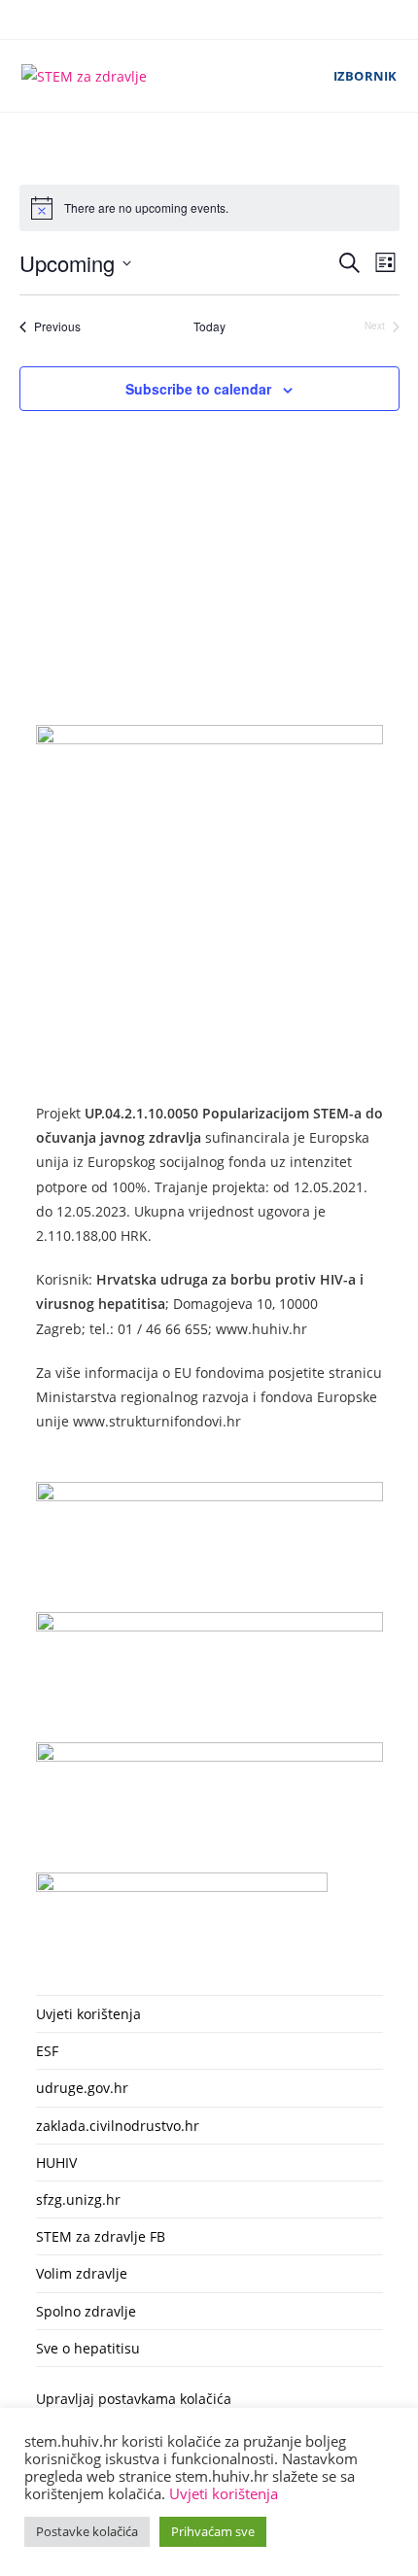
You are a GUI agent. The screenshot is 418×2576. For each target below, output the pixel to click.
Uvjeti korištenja (88, 2014)
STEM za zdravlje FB (101, 2236)
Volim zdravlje (82, 2273)
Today (209, 326)
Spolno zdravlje (86, 2311)
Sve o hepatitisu (88, 2348)
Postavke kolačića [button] (87, 2531)
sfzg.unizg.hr (78, 2199)
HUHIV (56, 2163)
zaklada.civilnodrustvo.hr (118, 2126)
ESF (47, 2051)
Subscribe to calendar (198, 389)
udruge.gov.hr (82, 2088)
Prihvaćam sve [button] (213, 2531)
